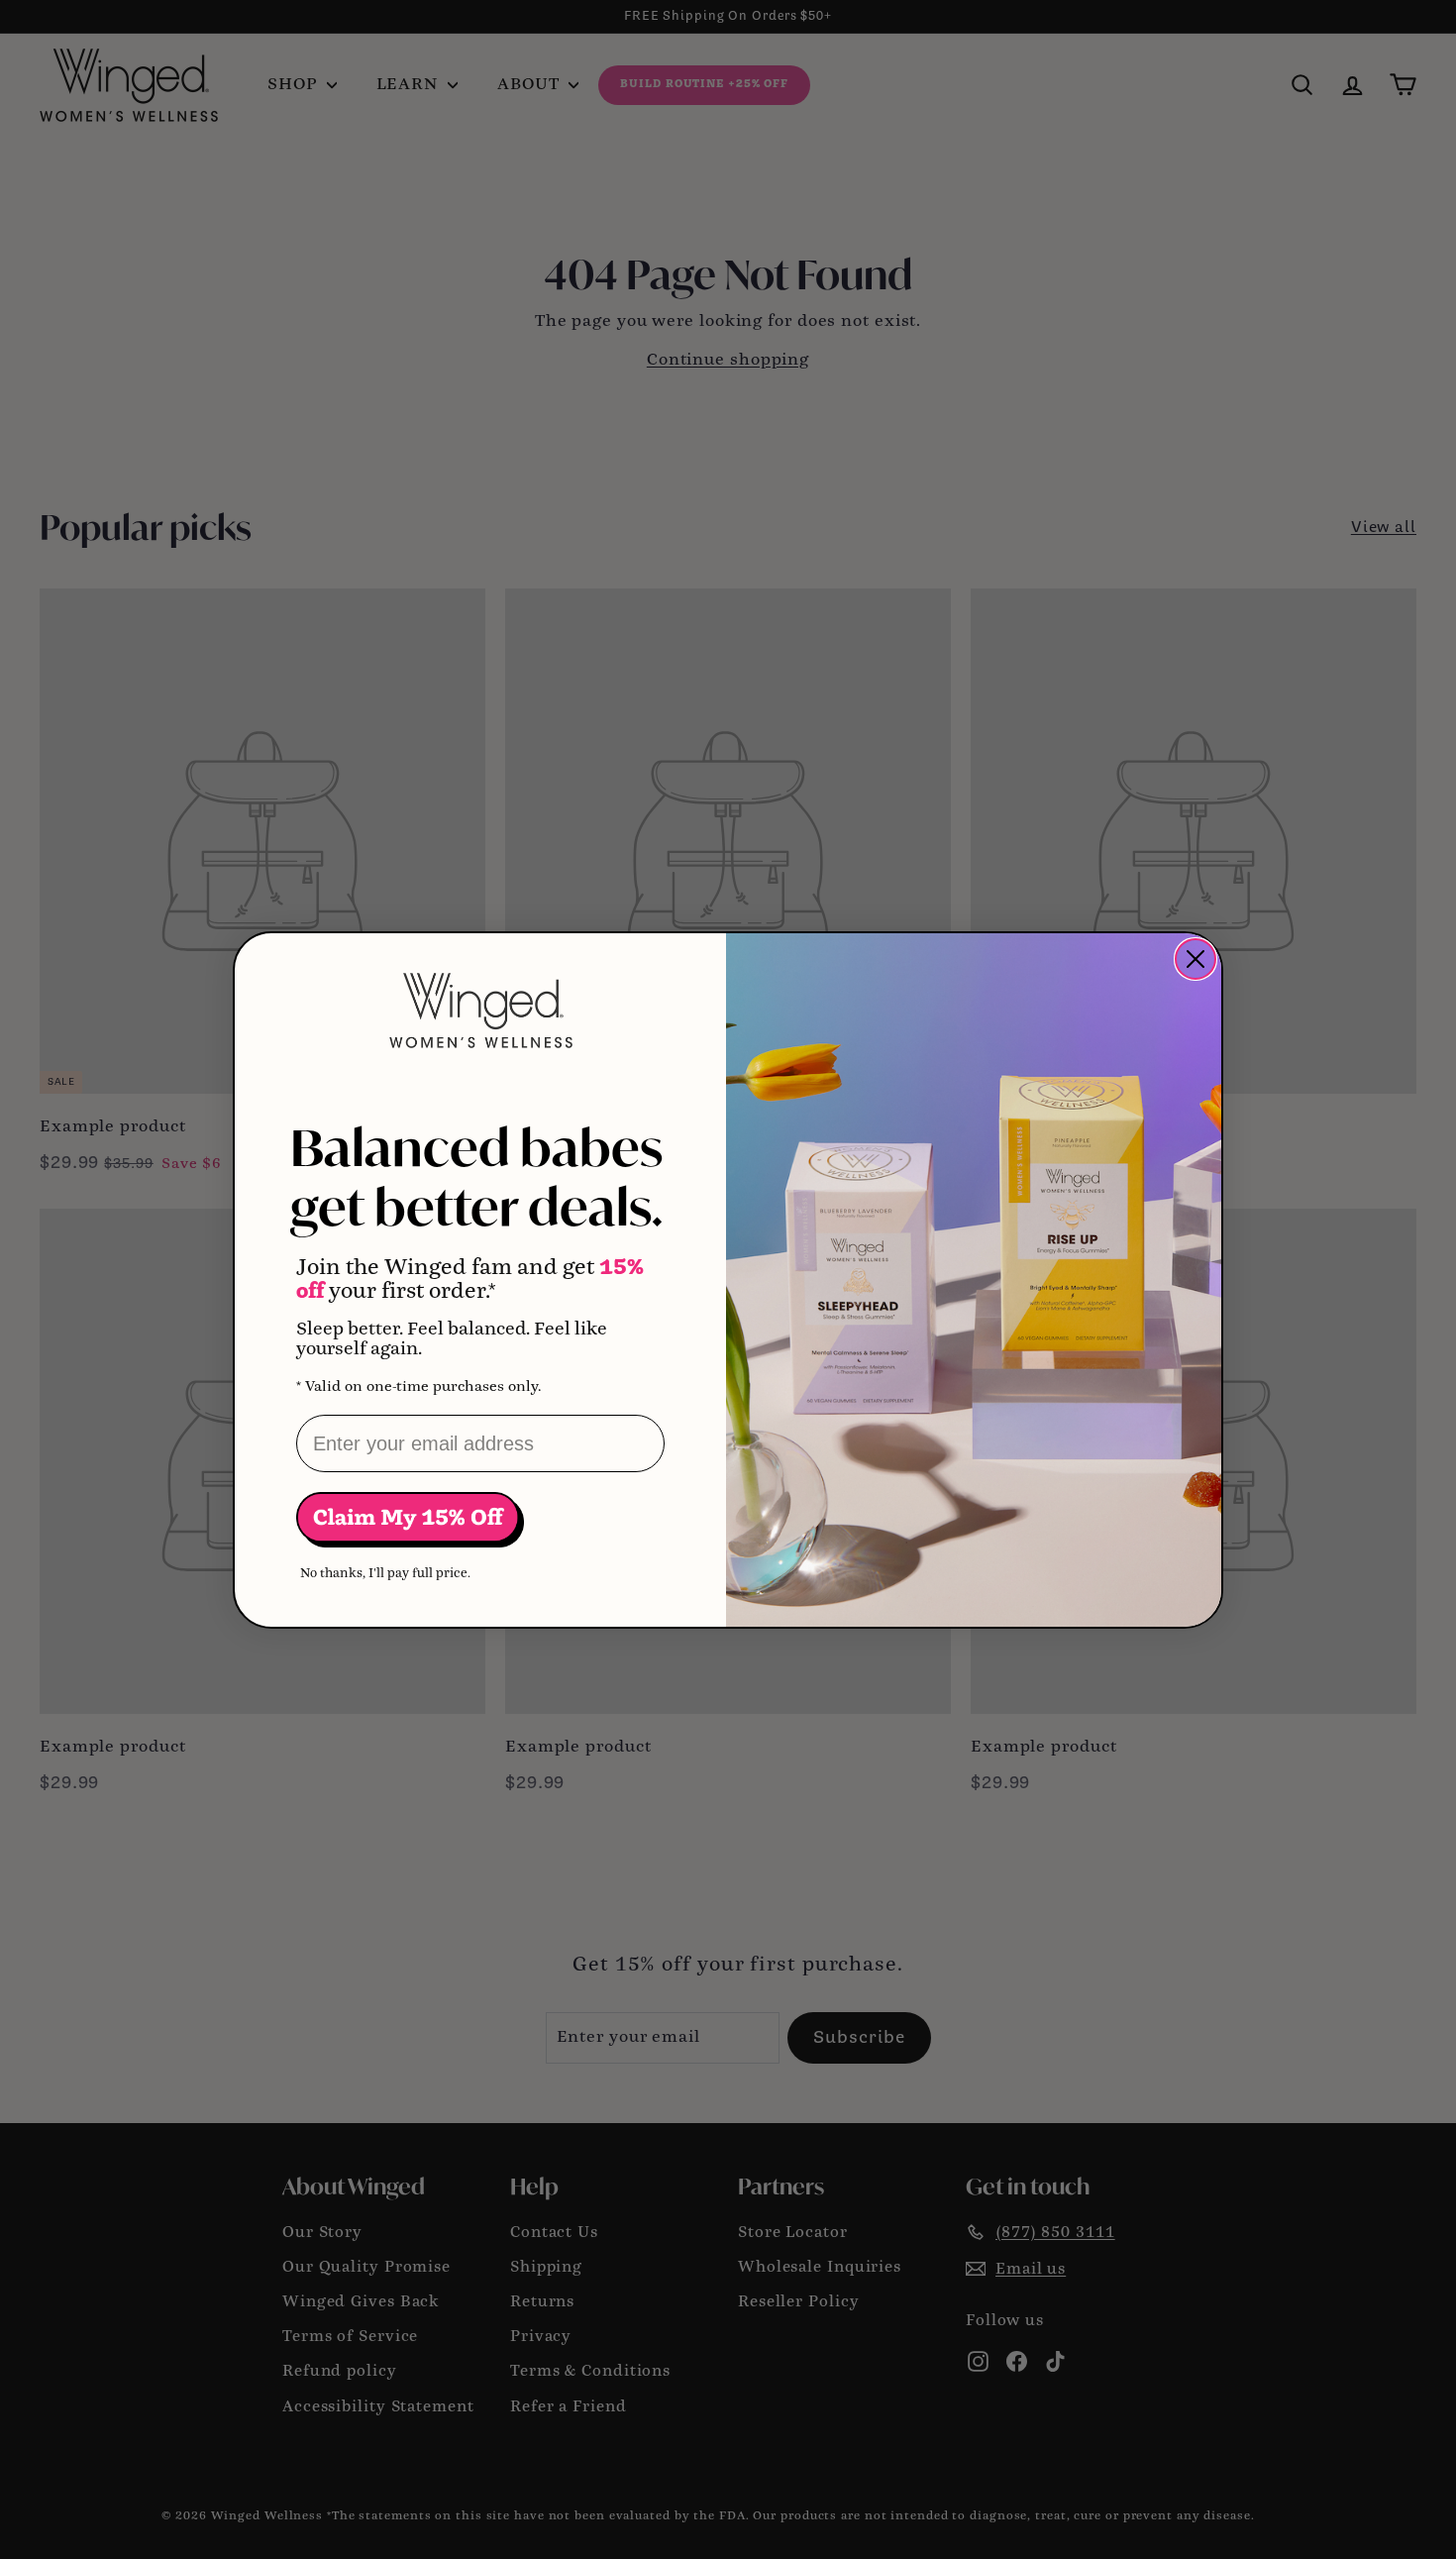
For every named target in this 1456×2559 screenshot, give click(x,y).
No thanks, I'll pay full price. (385, 1574)
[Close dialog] (1196, 959)
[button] (410, 1519)
